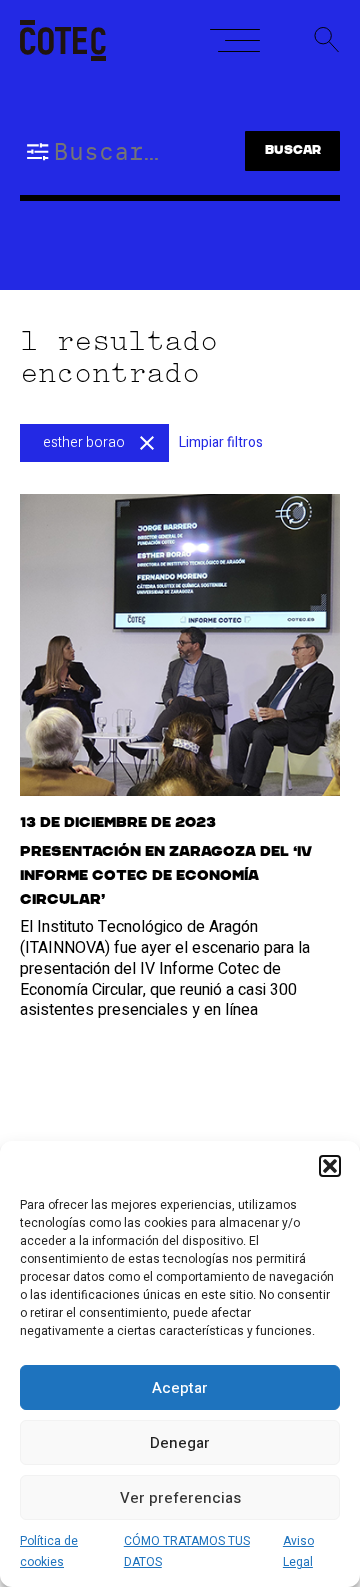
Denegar (180, 1443)
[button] (330, 1166)
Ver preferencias (180, 1498)
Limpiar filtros (221, 442)
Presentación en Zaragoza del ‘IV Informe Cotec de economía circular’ (166, 876)
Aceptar (180, 1388)
